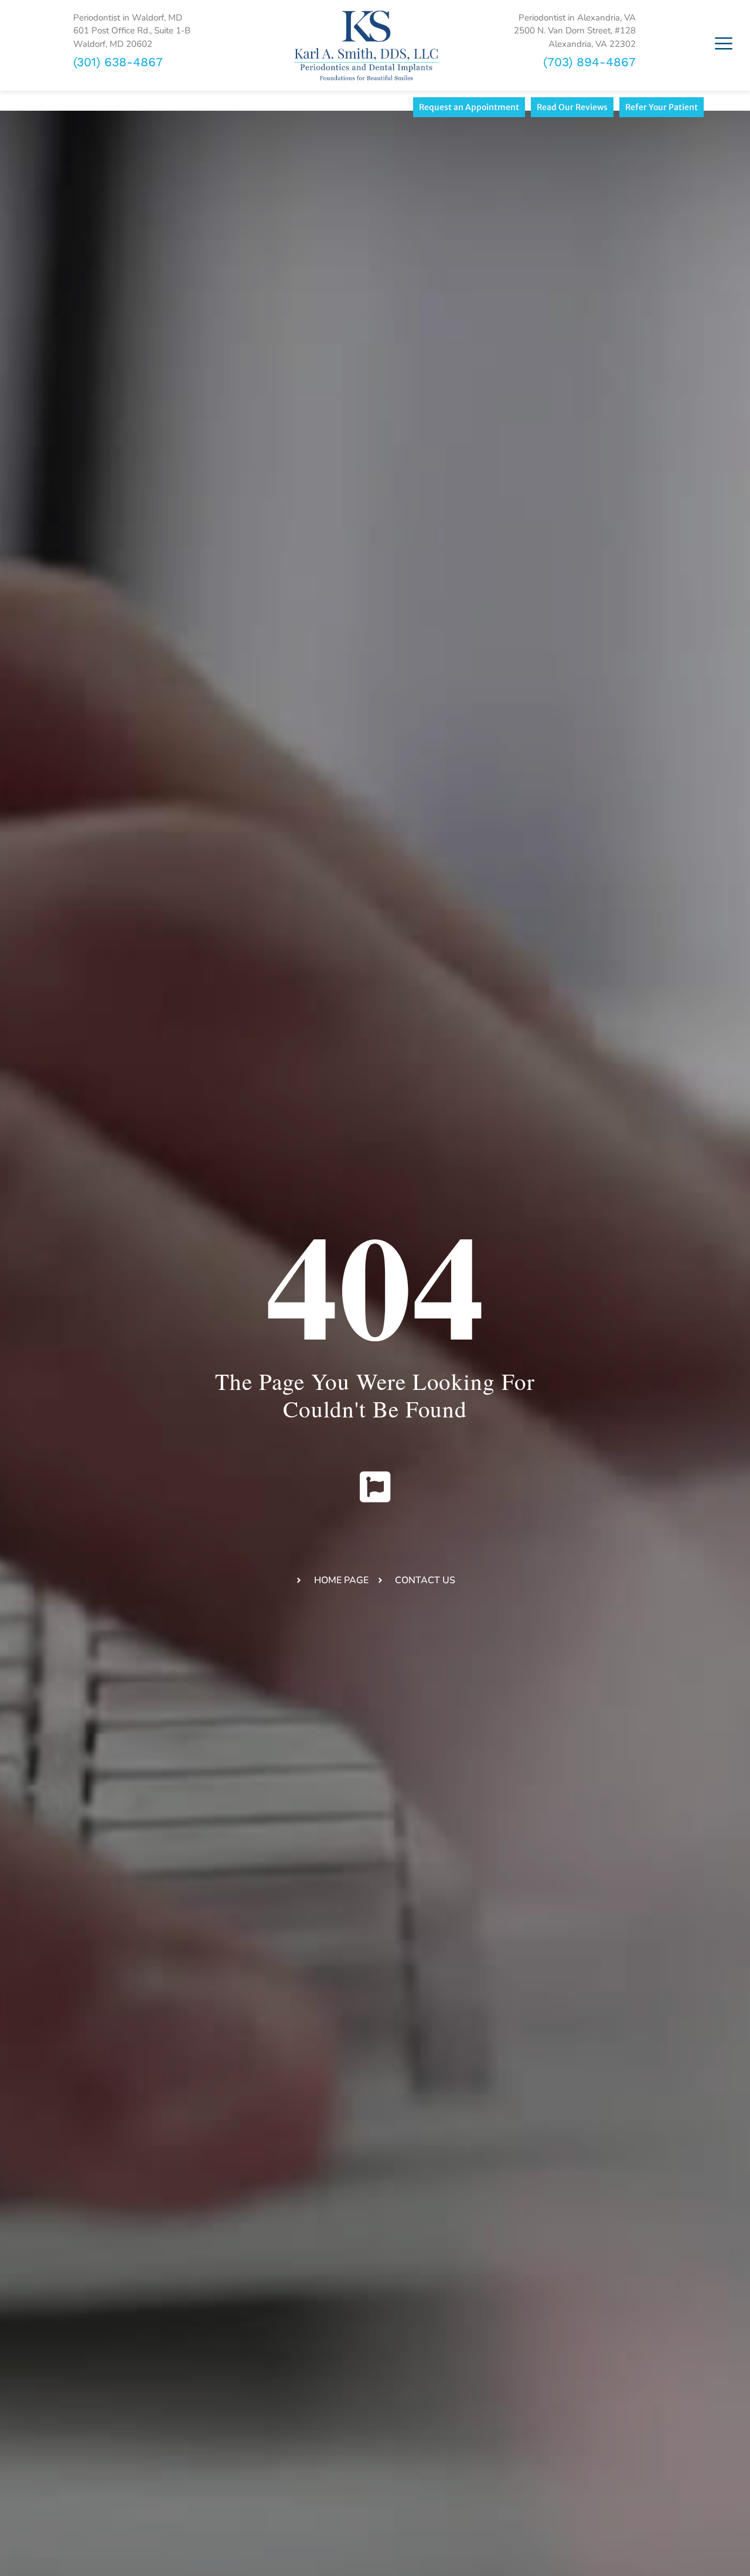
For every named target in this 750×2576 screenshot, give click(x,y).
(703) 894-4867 (589, 62)
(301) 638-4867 (118, 62)
